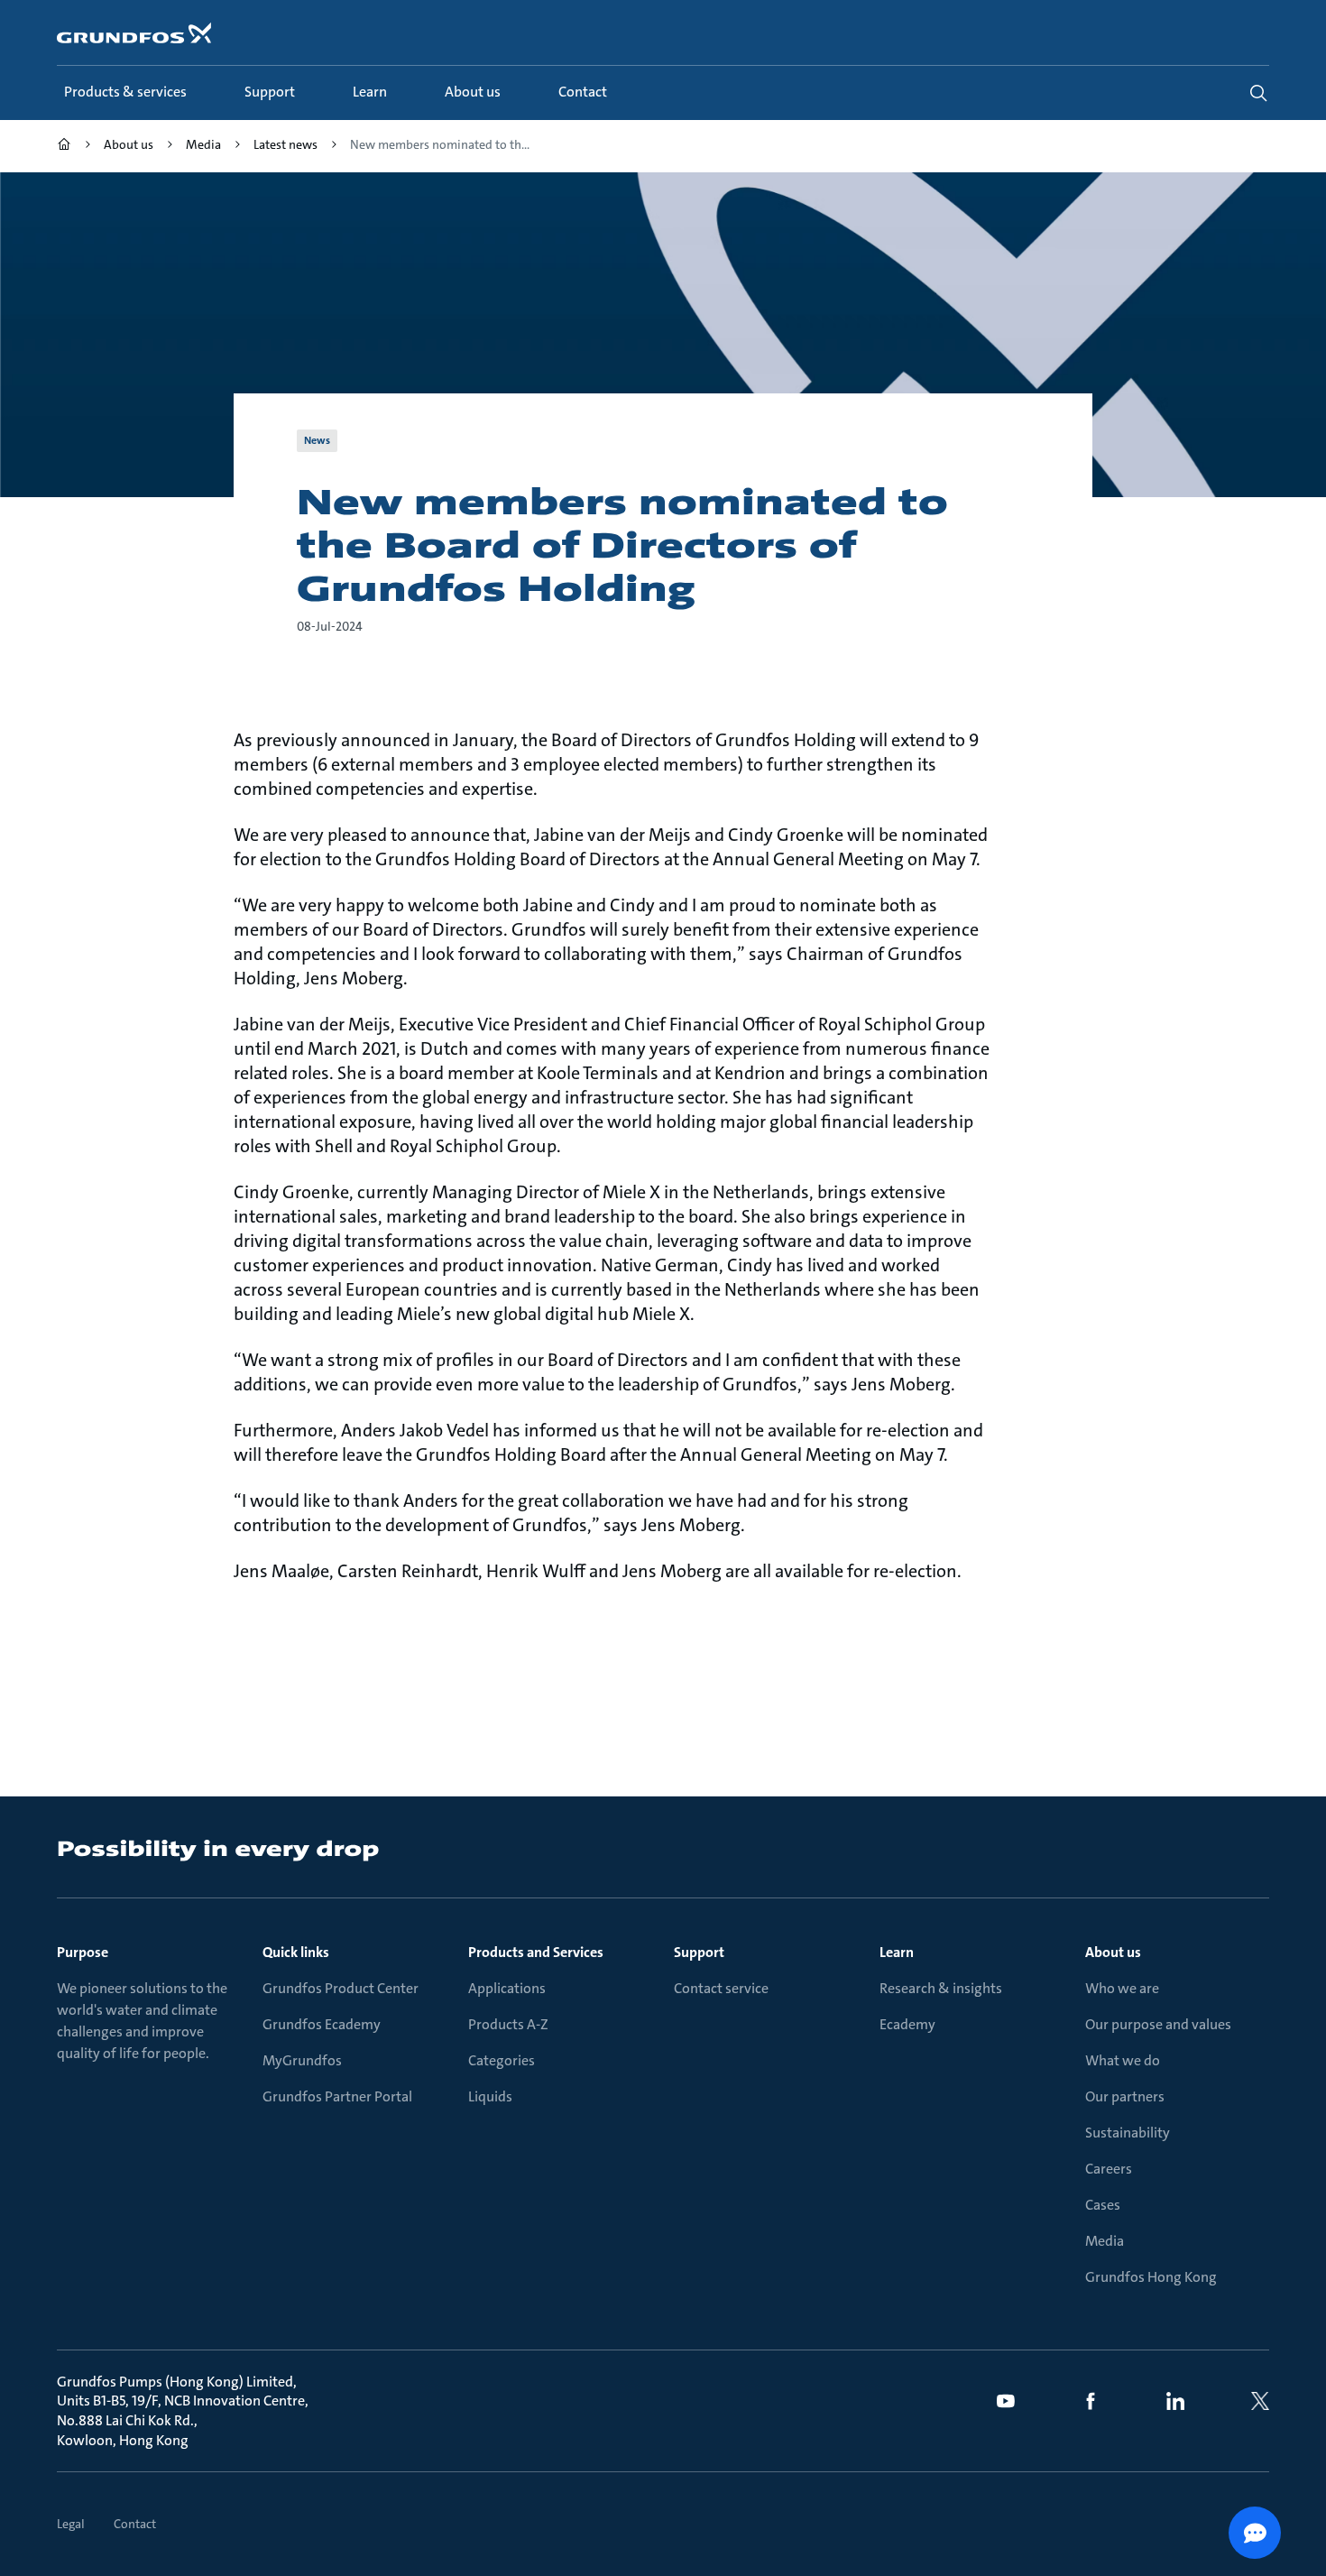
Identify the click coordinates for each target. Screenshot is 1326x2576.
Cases (1103, 2205)
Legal (71, 2524)
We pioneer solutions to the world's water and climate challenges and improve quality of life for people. (142, 2021)
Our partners (1125, 2096)
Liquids (490, 2096)
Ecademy (907, 2024)
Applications (507, 1988)
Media (1105, 2241)
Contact (135, 2524)
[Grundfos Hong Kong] (64, 147)
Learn (897, 1952)
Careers (1109, 2169)
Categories (502, 2060)
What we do (1123, 2060)
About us (1113, 1952)
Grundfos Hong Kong (1151, 2277)
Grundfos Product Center (341, 1988)
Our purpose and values (1158, 2024)
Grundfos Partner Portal (337, 2096)
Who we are (1122, 1988)
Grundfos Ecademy (322, 2024)
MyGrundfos (302, 2060)
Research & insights (941, 1988)
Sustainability (1128, 2133)
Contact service (721, 1988)
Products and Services (536, 1952)
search (1258, 93)
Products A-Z (508, 2024)
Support (699, 1952)
